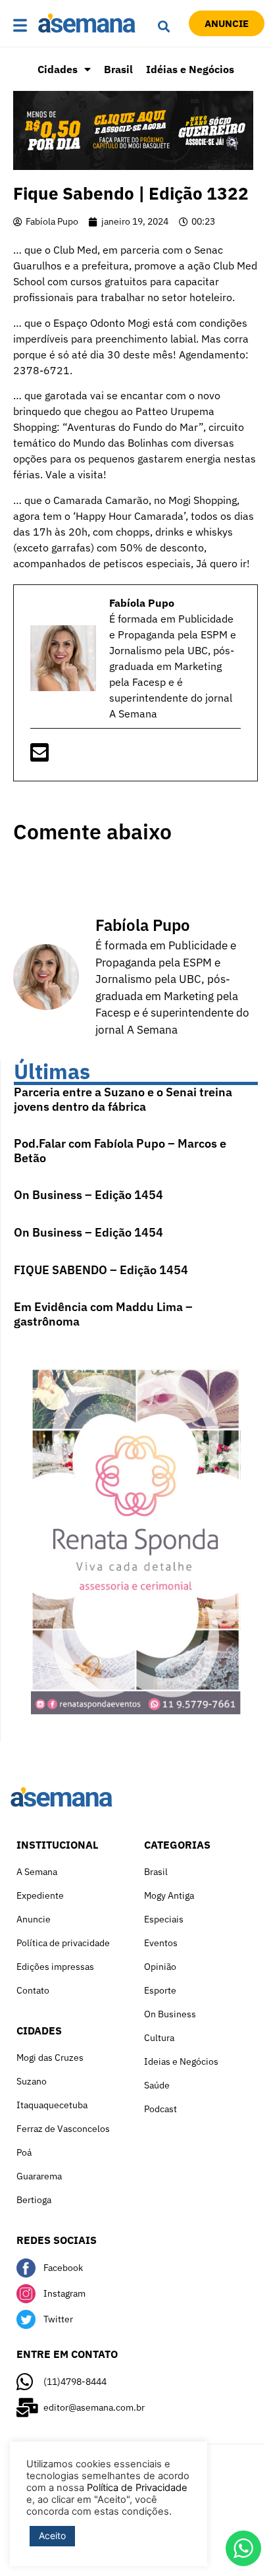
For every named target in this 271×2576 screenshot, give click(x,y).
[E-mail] (39, 756)
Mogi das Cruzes (50, 2058)
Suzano (32, 2081)
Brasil (118, 69)
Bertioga (34, 2200)
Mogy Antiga (169, 1895)
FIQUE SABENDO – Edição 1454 (101, 1270)
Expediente (40, 1895)
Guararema (39, 2176)
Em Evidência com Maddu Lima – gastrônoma (103, 1314)
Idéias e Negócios (190, 69)
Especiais (164, 1919)
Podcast (160, 2109)
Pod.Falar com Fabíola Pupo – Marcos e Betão (120, 1151)
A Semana (37, 1872)
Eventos (161, 1943)
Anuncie (34, 1919)
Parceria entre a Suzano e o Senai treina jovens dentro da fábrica (123, 1099)
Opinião (160, 1967)
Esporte (160, 1990)
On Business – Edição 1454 (88, 1195)
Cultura (159, 2038)
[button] (22, 26)
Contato (33, 1990)
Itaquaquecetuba (52, 2105)
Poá (24, 2152)
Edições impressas (55, 1967)
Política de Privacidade (137, 2488)
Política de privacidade (63, 1943)
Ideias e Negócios (181, 2061)
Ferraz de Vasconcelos (63, 2129)
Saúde (157, 2085)
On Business (170, 2014)
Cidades (58, 69)
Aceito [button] (52, 2535)
